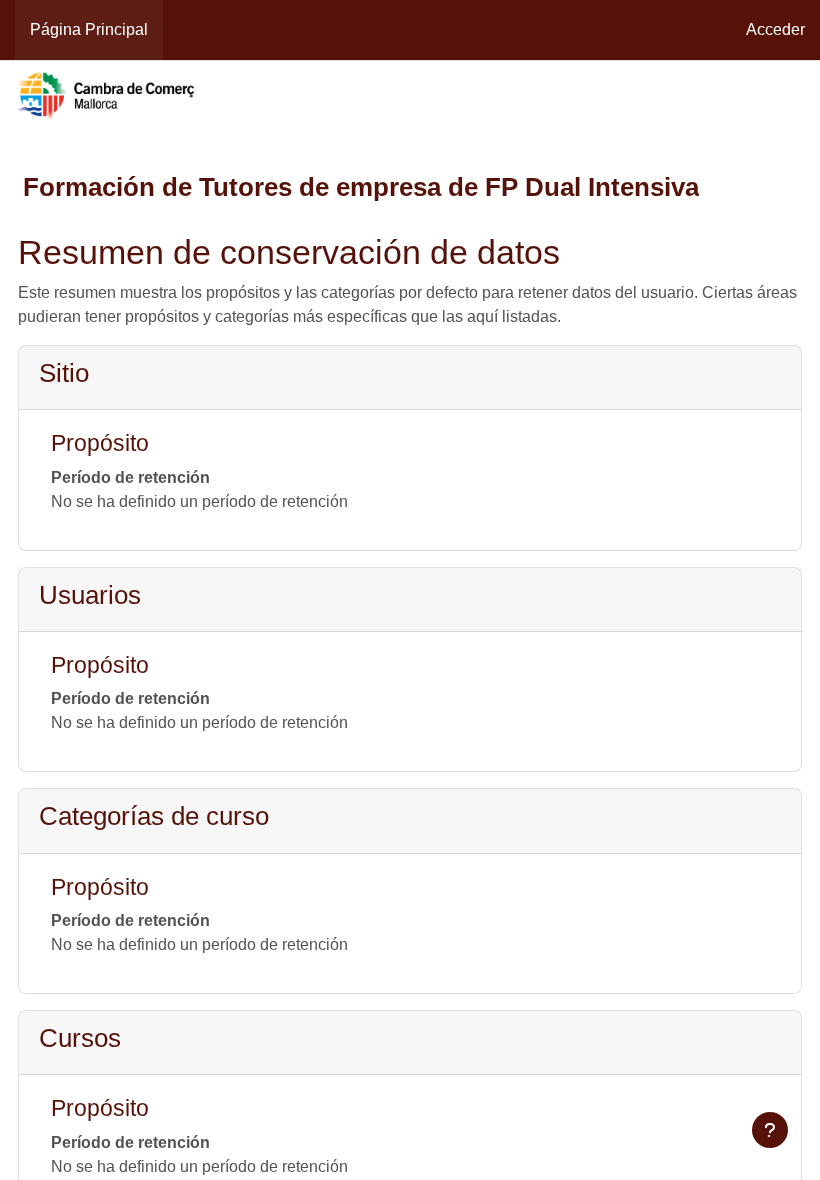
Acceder (775, 29)
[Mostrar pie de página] (770, 1130)
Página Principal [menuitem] (89, 29)
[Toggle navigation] (794, 96)
